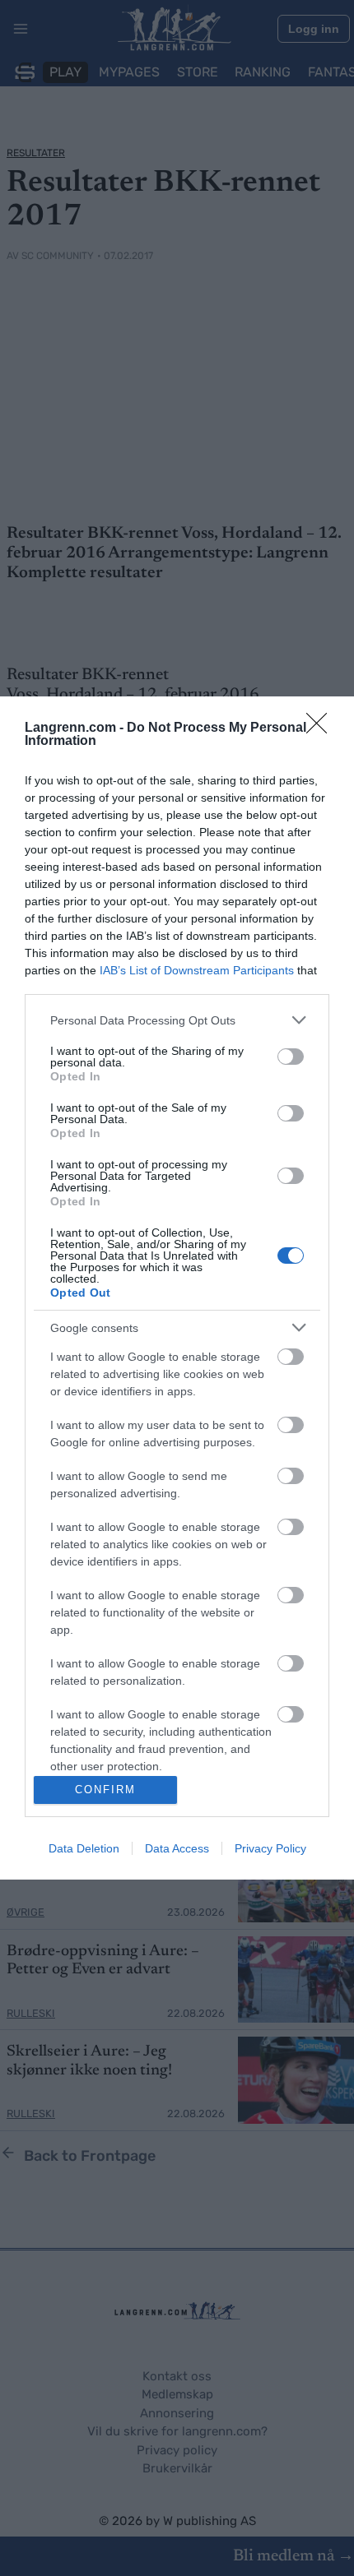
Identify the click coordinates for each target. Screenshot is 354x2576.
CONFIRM (105, 1790)
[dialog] (177, 1288)
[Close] (322, 728)
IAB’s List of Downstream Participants (197, 970)
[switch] (291, 1057)
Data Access (177, 1848)
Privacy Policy (270, 1848)
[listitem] (177, 1020)
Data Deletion (84, 1848)
